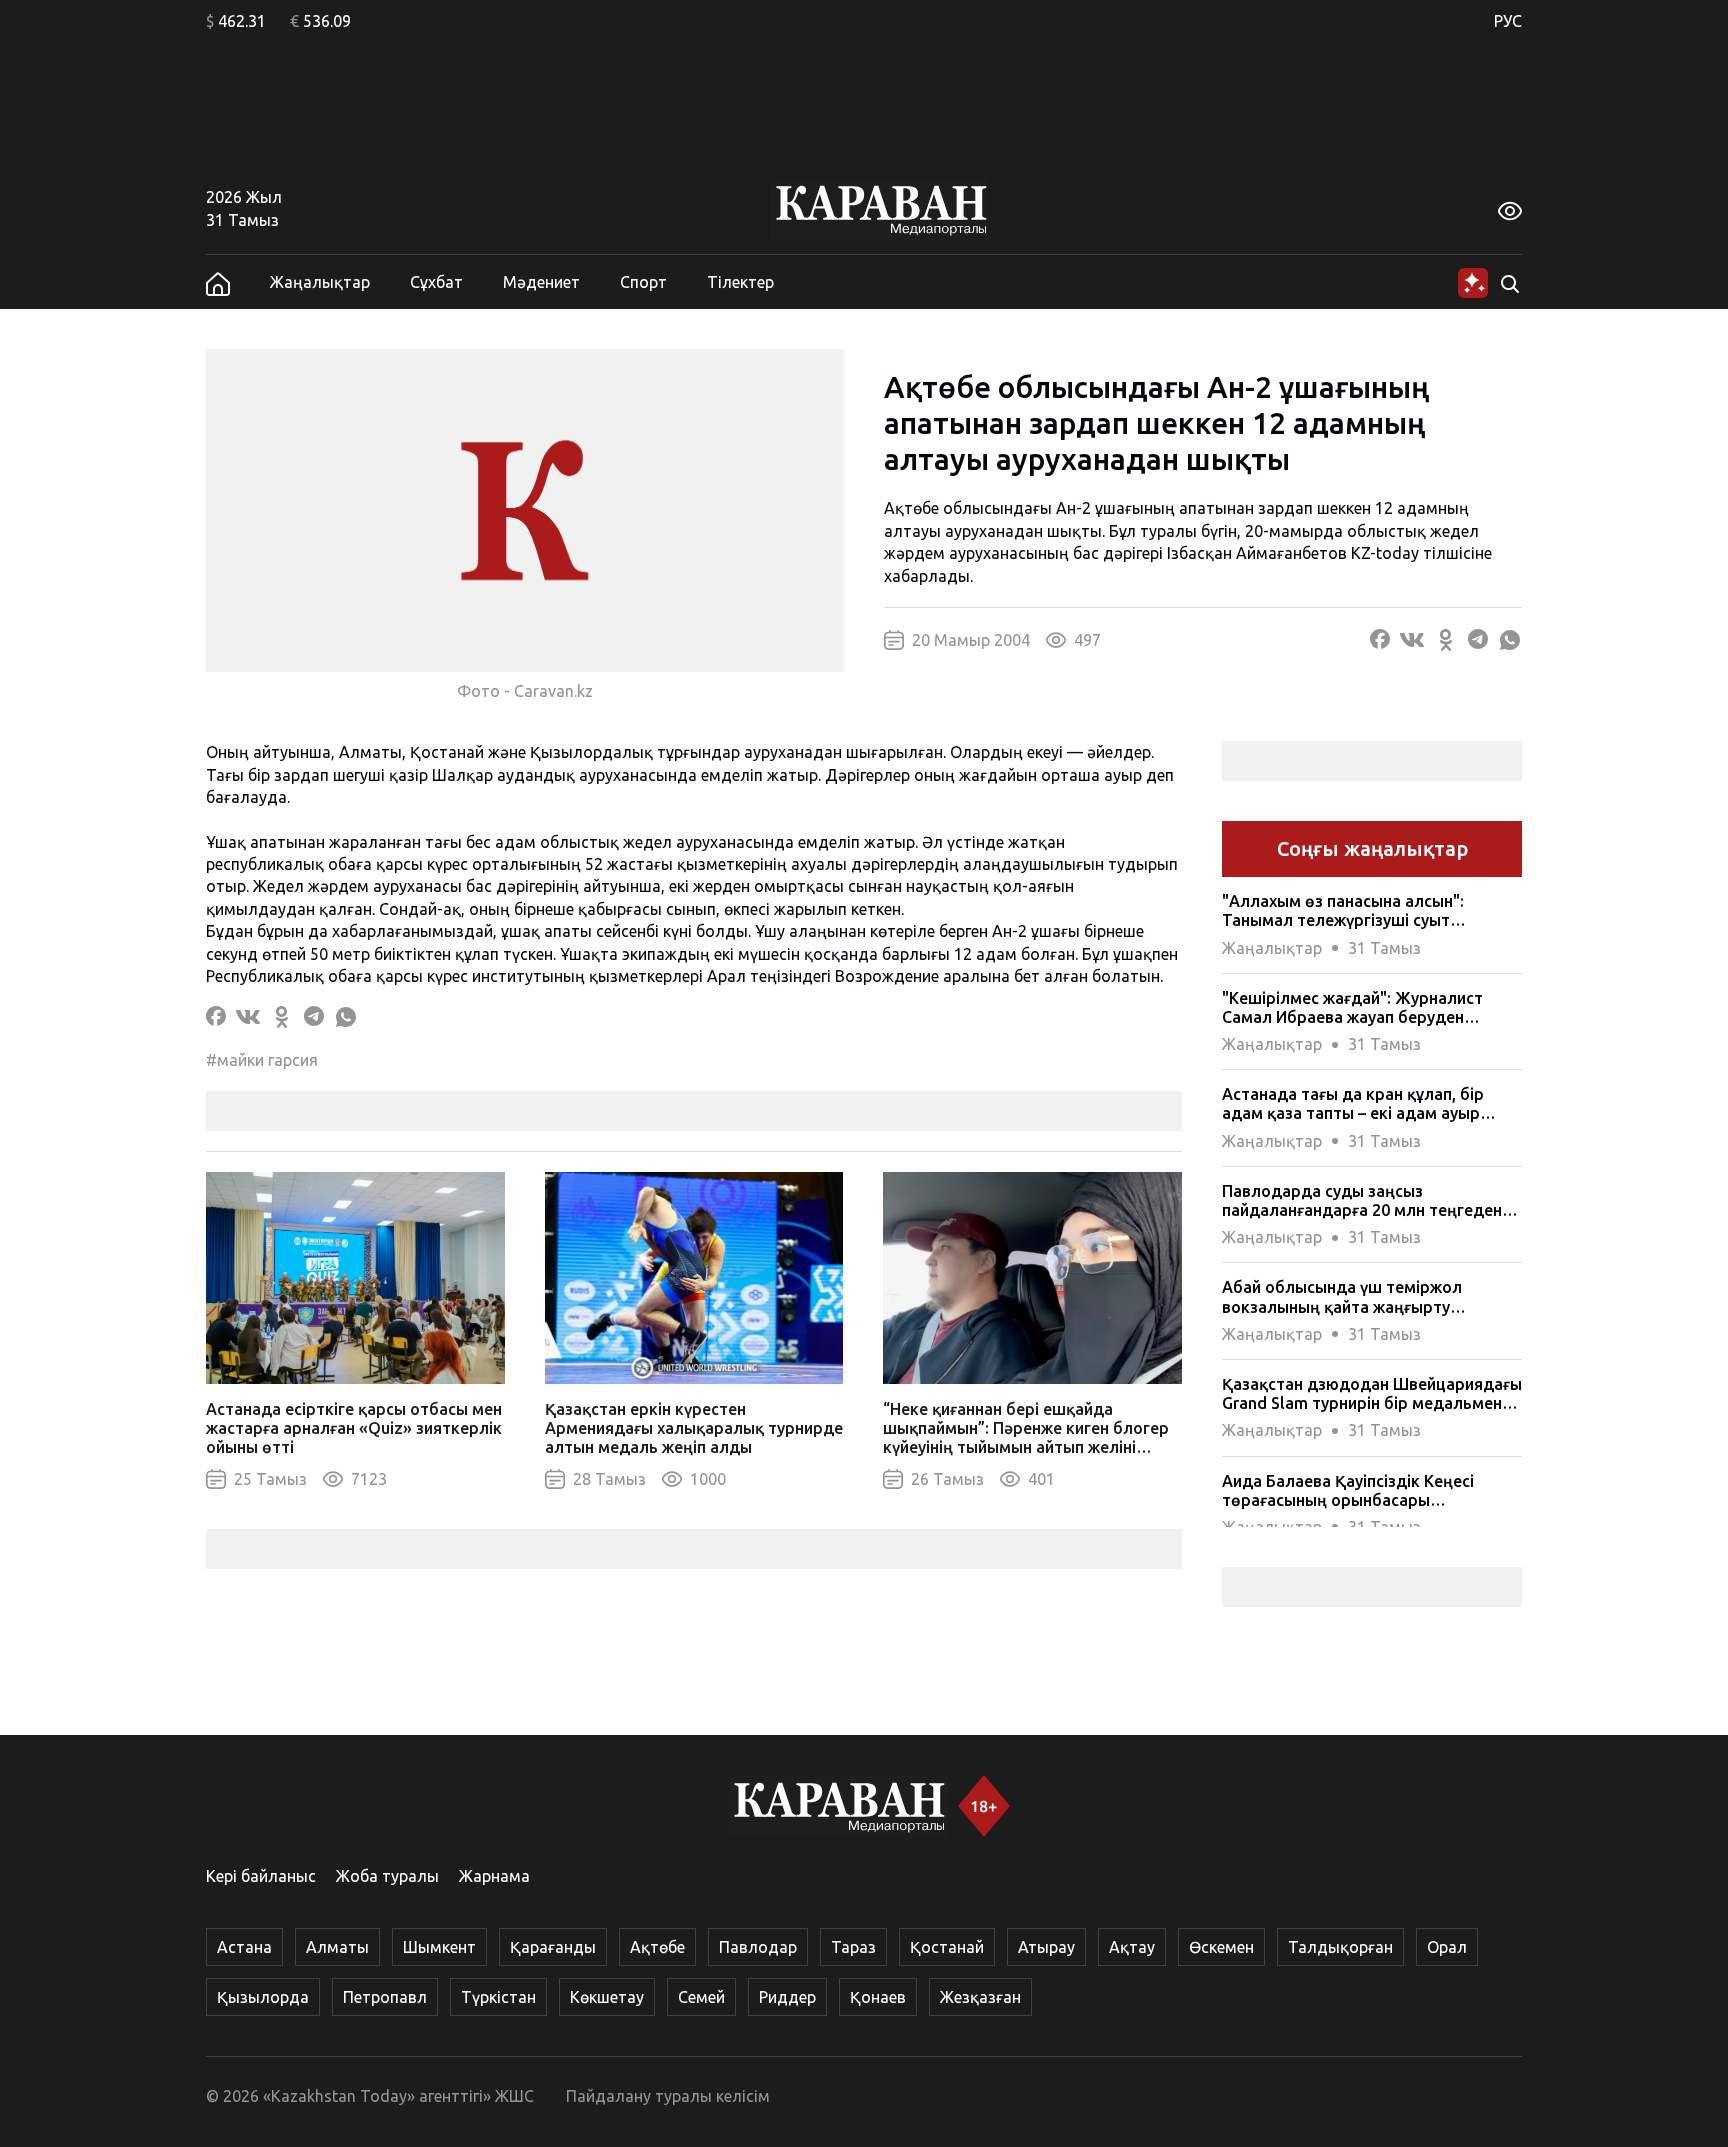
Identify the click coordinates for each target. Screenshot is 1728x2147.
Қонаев (878, 1997)
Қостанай (947, 1947)
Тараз (853, 1947)
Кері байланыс (261, 1876)
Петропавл (385, 1997)
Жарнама (494, 1876)
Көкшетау (607, 1997)
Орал (1447, 1947)
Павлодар (758, 1947)
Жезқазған (980, 1997)
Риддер (787, 1997)
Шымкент (439, 1947)
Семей (701, 1997)
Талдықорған (1340, 1947)
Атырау (1046, 1947)
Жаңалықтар (320, 282)
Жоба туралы (387, 1876)
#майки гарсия (262, 1060)
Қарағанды (553, 1947)
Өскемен (1221, 1947)
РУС (1508, 21)
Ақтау (1132, 1947)
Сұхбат (436, 282)
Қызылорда (263, 1997)
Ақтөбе (657, 1947)
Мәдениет (541, 282)
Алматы (337, 1947)
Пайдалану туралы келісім (668, 2096)
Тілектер (740, 282)
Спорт (643, 282)
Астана (244, 1947)
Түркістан (498, 1997)
